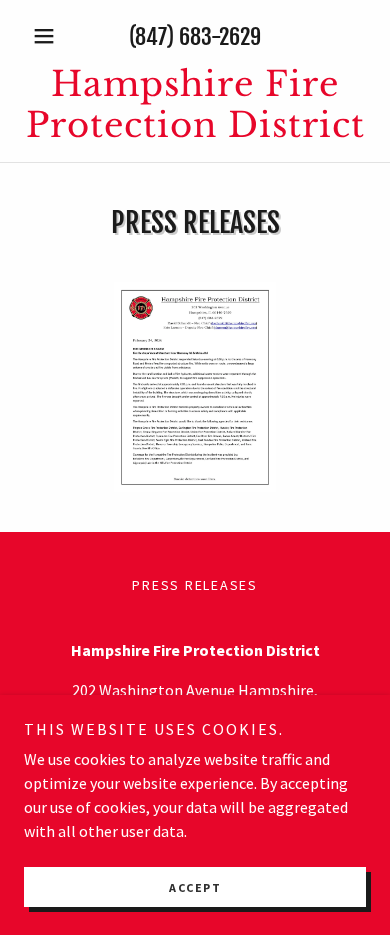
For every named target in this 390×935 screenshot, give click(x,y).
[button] (49, 36)
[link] (195, 105)
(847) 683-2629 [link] (195, 36)
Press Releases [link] (195, 585)
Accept (195, 887)
